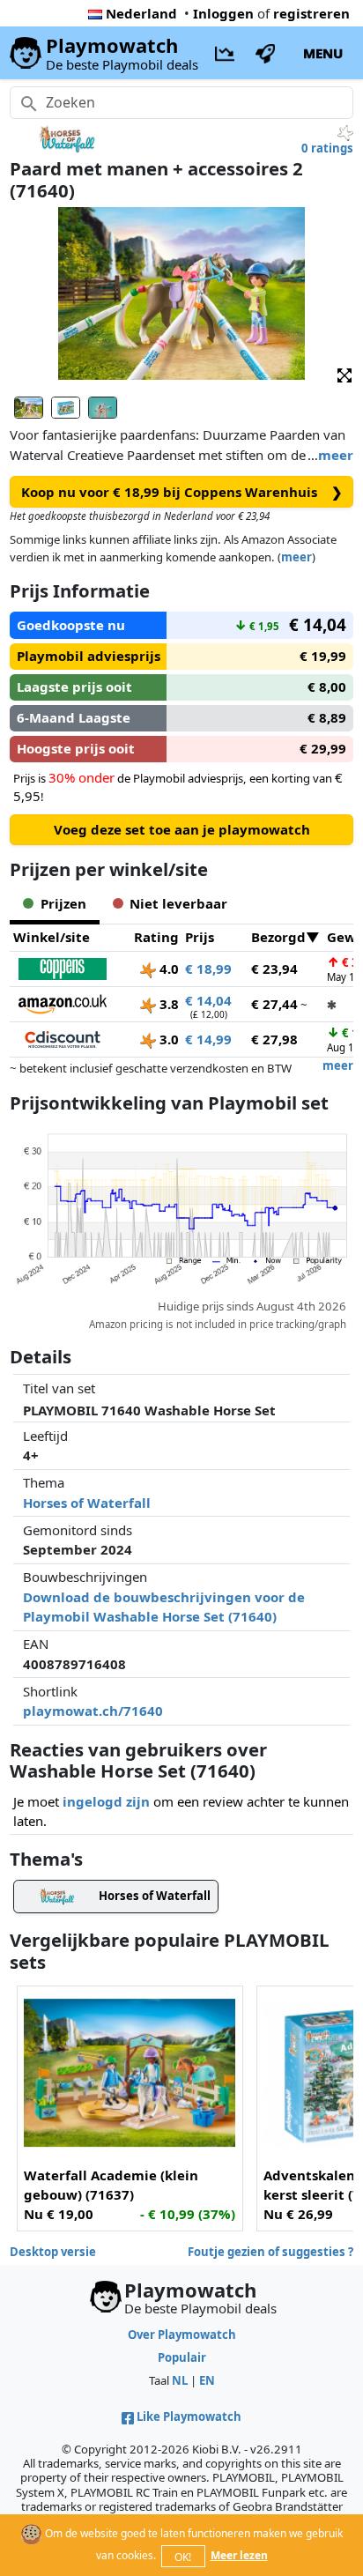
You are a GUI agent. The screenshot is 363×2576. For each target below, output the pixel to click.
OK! (183, 2557)
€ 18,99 (208, 969)
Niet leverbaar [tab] (178, 903)
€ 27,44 (274, 1004)
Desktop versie (53, 2252)
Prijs (200, 937)
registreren (311, 13)
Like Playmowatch (189, 2416)
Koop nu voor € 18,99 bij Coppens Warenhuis (182, 492)
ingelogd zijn (106, 1801)
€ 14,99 (208, 1039)
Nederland (141, 13)
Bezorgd (278, 937)
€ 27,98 (274, 1039)
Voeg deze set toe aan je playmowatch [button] (182, 829)
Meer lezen (239, 2555)
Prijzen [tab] (63, 903)
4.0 (167, 969)
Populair (182, 2357)
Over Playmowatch (182, 2335)
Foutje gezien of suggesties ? (270, 2252)
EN (207, 2380)
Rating (156, 937)
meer (336, 455)
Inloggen (223, 13)
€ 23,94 (274, 969)
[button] (344, 374)
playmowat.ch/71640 (93, 1711)
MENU (323, 53)
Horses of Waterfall (87, 1503)
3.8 (167, 1004)
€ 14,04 (208, 1000)
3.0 (167, 1039)
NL (180, 2380)
